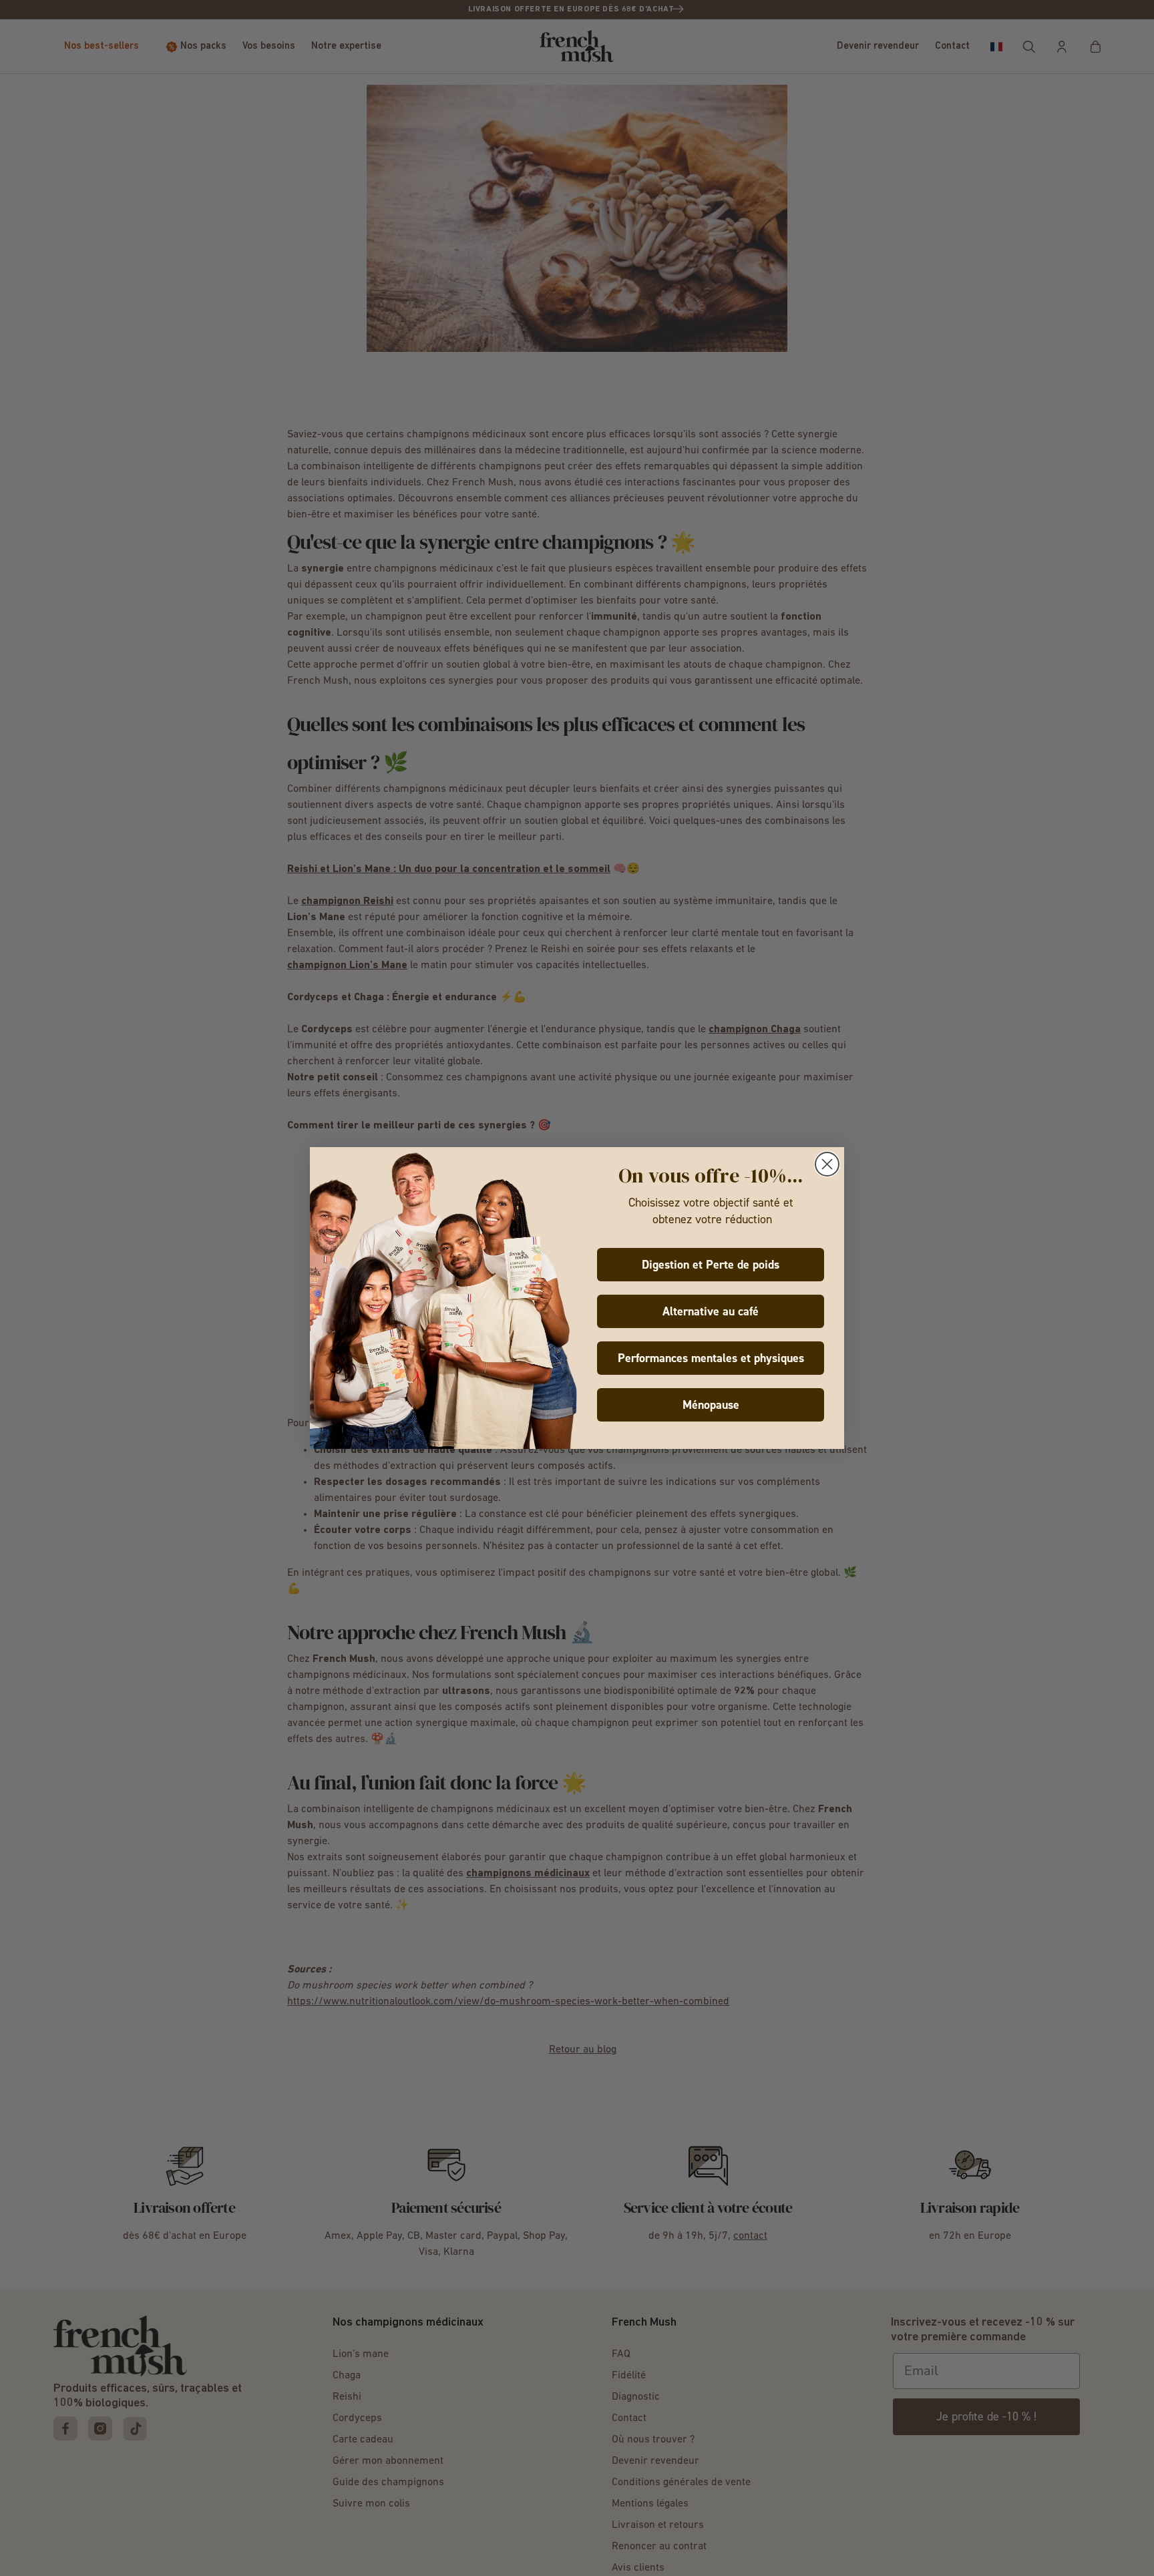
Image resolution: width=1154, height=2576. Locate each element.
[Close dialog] (827, 1164)
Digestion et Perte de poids (711, 1265)
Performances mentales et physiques (711, 1358)
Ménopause (711, 1405)
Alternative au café (711, 1311)
